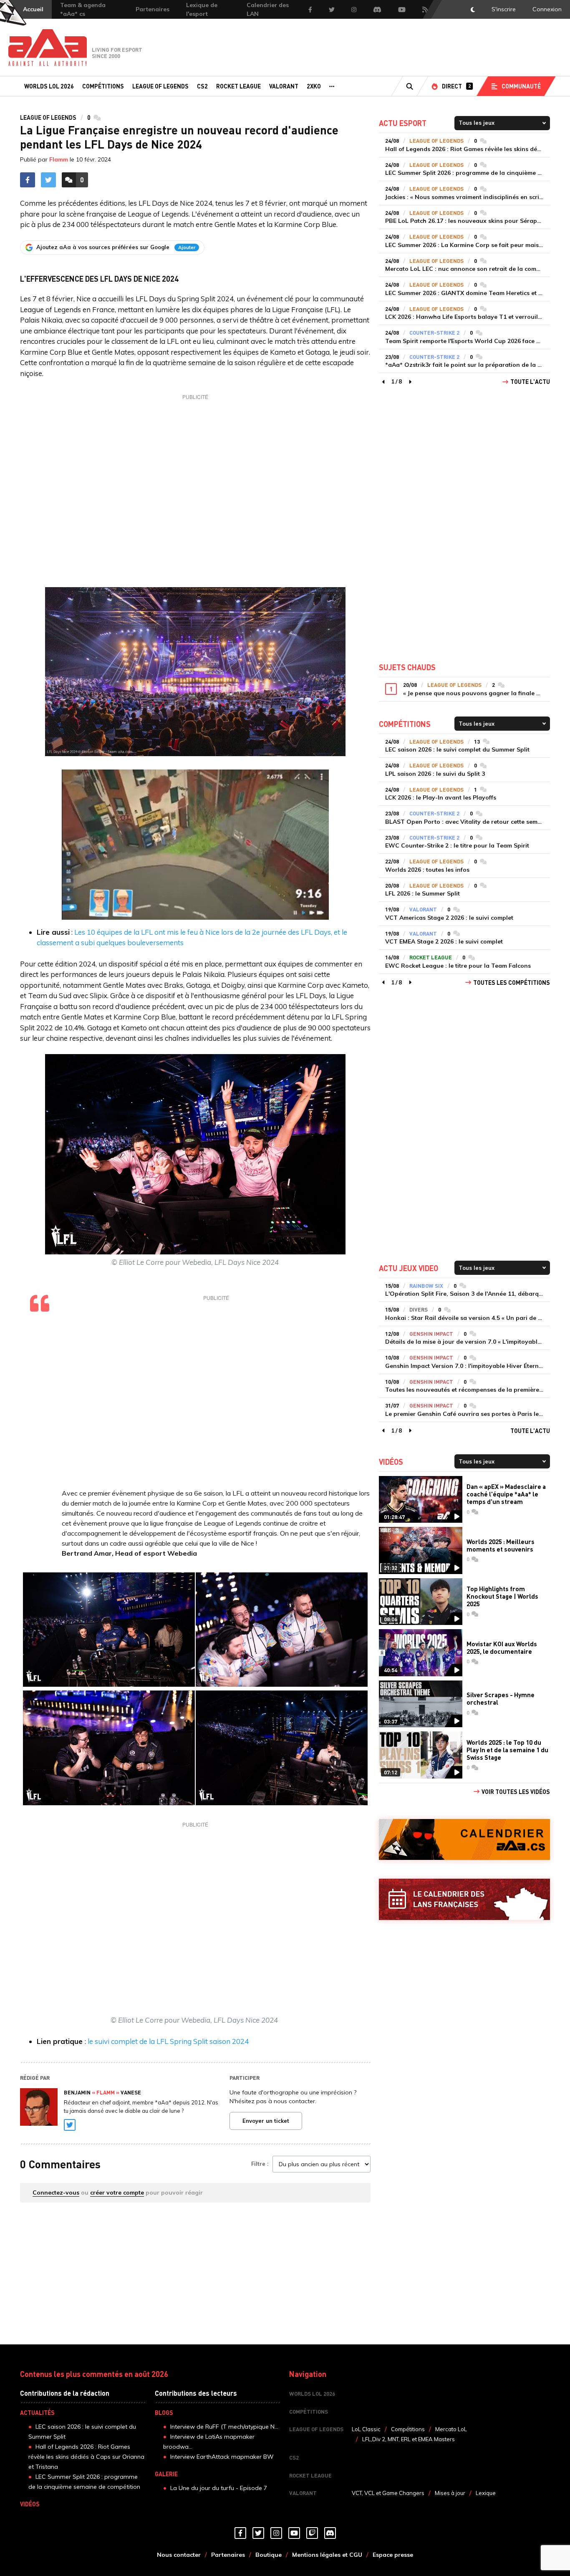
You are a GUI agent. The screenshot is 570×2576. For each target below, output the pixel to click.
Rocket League (238, 86)
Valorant (284, 86)
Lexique (486, 2493)
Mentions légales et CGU (327, 2555)
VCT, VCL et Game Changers (388, 2493)
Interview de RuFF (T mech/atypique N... (224, 2427)
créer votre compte (117, 2193)
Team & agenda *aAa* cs (83, 9)
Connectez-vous (56, 2193)
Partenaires (153, 9)
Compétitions (103, 86)
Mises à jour (450, 2493)
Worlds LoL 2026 (49, 86)
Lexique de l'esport (202, 9)
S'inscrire (504, 9)
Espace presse (393, 2555)
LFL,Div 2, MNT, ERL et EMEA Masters (409, 2439)
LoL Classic (366, 2429)
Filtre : (260, 2164)
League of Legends (160, 86)
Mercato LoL (451, 2429)
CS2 (202, 86)
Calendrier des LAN (268, 9)
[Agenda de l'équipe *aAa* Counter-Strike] (464, 1840)
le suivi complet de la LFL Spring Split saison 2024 (167, 2041)
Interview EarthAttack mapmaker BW (222, 2457)
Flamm (59, 159)
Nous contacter (179, 2555)
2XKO (314, 86)
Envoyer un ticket (266, 2121)
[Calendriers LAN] (464, 1899)
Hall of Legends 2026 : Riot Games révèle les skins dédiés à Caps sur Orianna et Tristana (86, 2457)
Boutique (269, 2555)
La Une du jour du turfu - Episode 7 (219, 2488)
